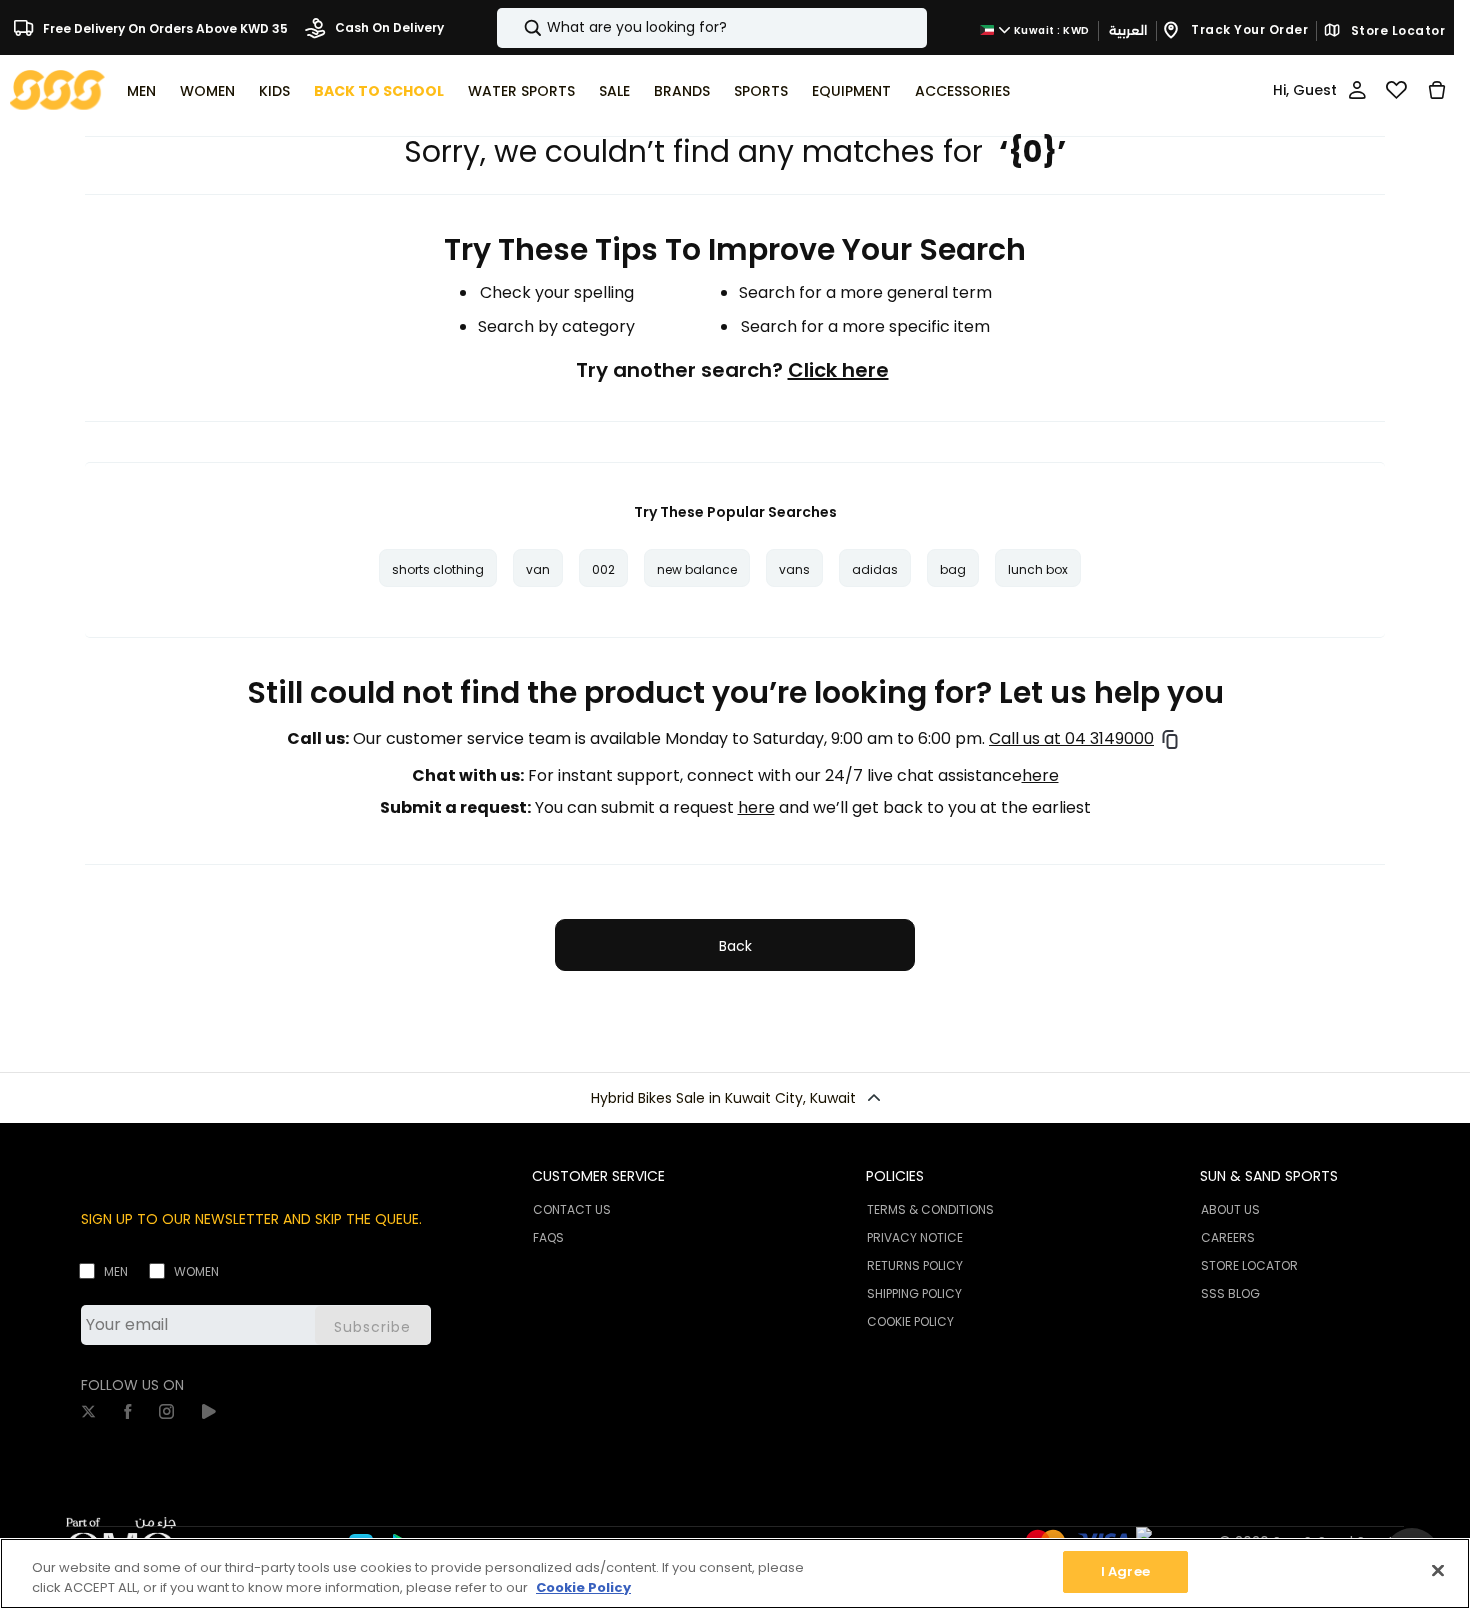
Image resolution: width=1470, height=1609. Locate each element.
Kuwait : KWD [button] (1050, 30)
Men (116, 1271)
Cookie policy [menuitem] (910, 1321)
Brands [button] (682, 91)
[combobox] (712, 28)
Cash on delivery (388, 27)
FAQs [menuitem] (548, 1237)
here (1040, 776)
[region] (735, 1573)
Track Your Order (1248, 29)
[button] (735, 1098)
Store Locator (1396, 31)
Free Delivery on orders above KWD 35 (164, 27)
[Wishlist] (1396, 90)
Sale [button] (614, 91)
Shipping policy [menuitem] (914, 1293)
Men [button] (141, 91)
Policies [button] (895, 1176)
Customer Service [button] (598, 1176)
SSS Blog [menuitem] (1230, 1293)
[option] (438, 568)
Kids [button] (274, 91)
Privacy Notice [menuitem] (915, 1237)
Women (196, 1271)
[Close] (1438, 1570)
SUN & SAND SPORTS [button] (1269, 1176)
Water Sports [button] (521, 91)
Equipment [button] (851, 91)
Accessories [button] (962, 91)
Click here (838, 370)
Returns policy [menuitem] (915, 1265)
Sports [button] (761, 91)
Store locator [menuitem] (1249, 1265)
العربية (1128, 30)
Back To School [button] (379, 91)
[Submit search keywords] (516, 28)
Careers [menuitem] (1228, 1237)
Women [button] (207, 91)
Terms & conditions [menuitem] (930, 1209)
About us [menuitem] (1230, 1209)
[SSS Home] (57, 88)
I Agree (1125, 1571)
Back (735, 946)
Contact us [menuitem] (572, 1209)
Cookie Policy (583, 1587)
